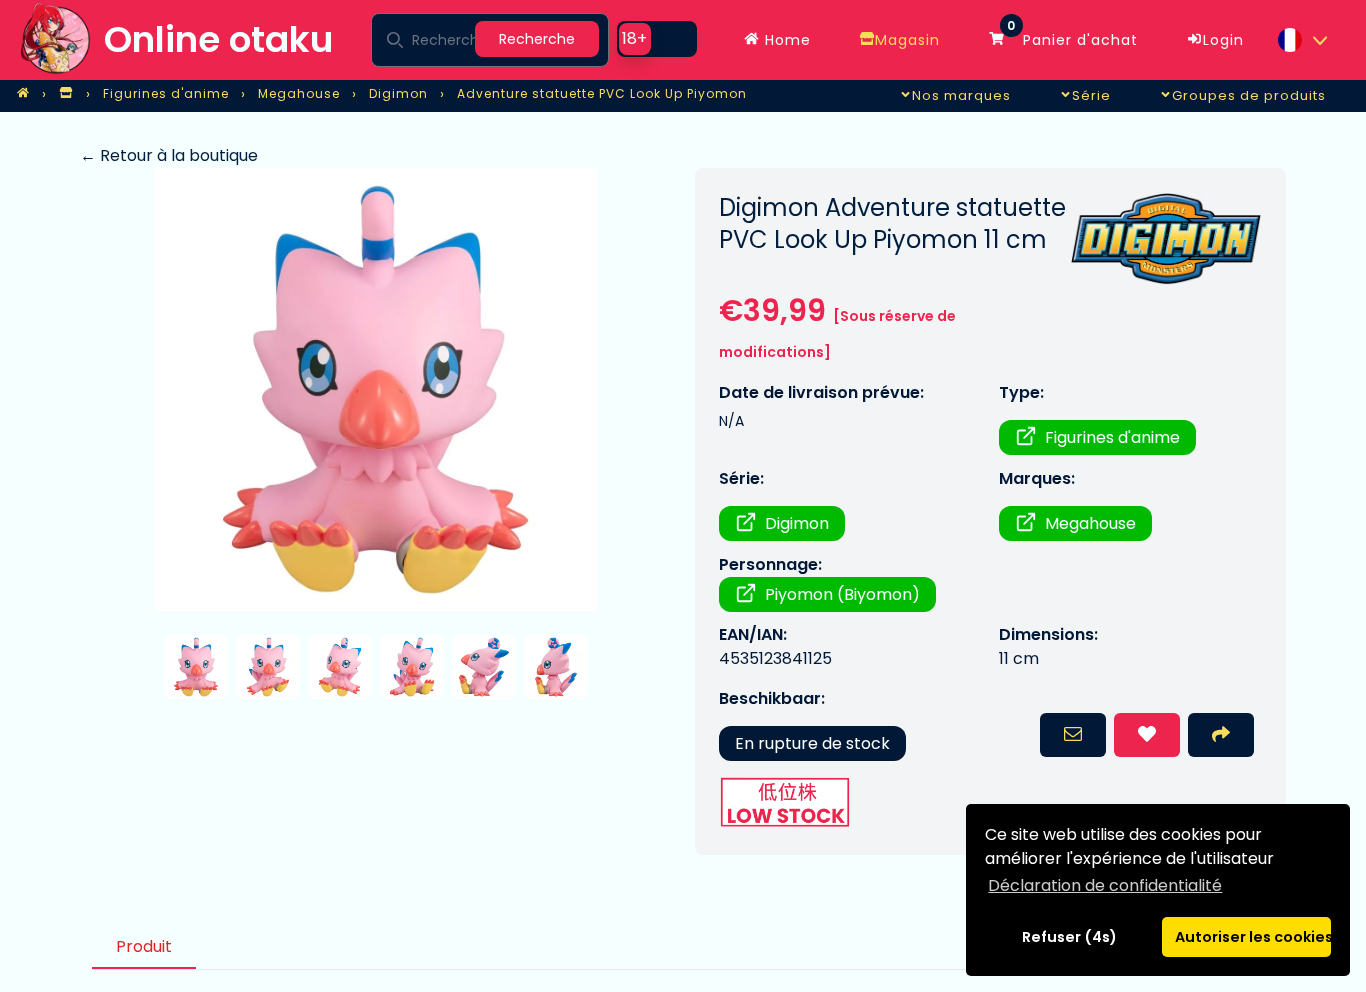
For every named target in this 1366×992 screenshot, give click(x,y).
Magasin (907, 40)
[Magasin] (66, 94)
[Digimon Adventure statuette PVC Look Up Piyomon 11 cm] (375, 389)
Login (1223, 40)
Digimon (797, 523)
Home (785, 40)
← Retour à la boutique (169, 155)
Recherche (537, 39)
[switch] (657, 39)
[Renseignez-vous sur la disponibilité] (1073, 735)
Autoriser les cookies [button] (1253, 937)
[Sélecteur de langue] (1302, 40)
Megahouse (1090, 523)
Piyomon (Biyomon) (842, 594)
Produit (144, 946)
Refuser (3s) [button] (1070, 937)
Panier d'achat (1072, 35)
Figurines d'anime (1112, 437)
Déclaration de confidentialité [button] (1105, 885)
